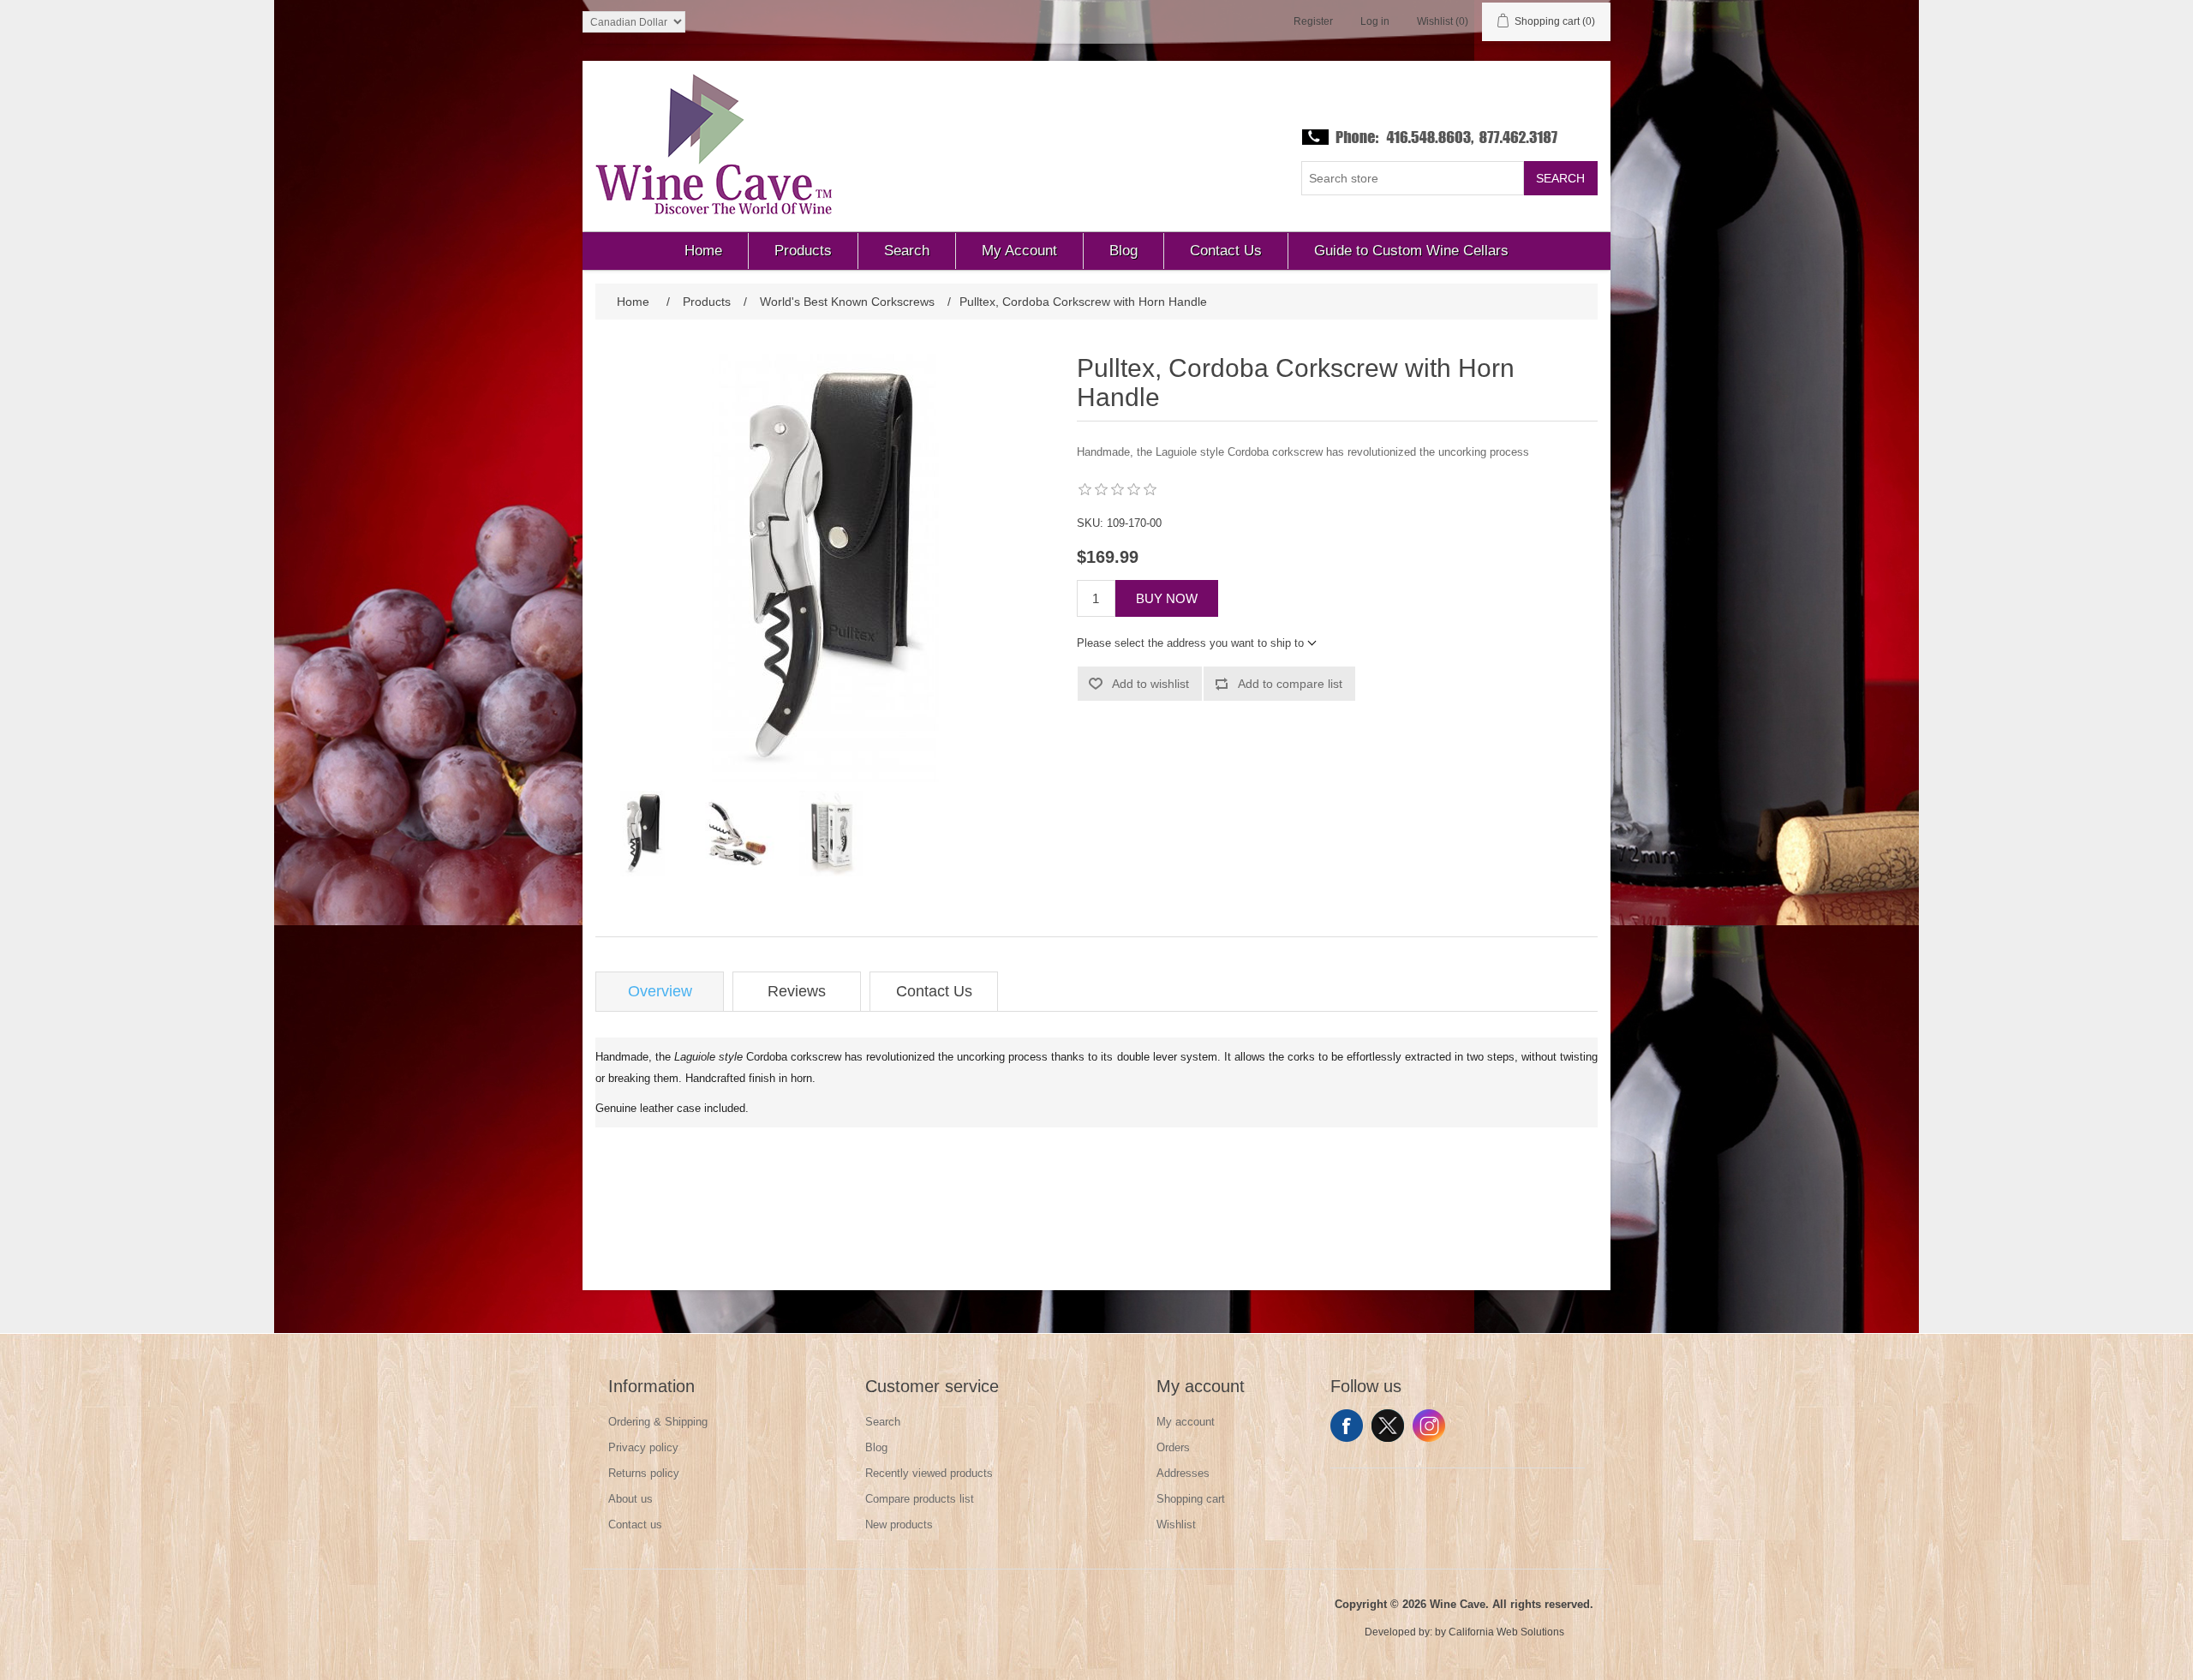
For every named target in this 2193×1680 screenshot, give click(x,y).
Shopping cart (1191, 1499)
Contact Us (934, 991)
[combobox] (1413, 178)
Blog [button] (1123, 251)
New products (899, 1525)
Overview (660, 991)
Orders (1173, 1447)
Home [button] (703, 251)
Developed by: (1398, 1632)
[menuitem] (704, 251)
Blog (876, 1447)
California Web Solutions (1506, 1632)
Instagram (1429, 1426)
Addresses (1183, 1473)
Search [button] (907, 251)
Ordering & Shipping (658, 1422)
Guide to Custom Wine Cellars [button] (1411, 251)
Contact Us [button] (1226, 251)
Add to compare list (1290, 684)
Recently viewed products (929, 1473)
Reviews (797, 991)
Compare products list (920, 1499)
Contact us (635, 1525)
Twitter (1388, 1426)
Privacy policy (643, 1447)
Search (1560, 178)
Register (1313, 21)
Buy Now (1167, 598)
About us (630, 1499)
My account (1186, 1422)
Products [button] (803, 251)
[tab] (660, 992)
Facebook (1347, 1426)
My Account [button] (1019, 251)
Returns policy (644, 1473)
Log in (1375, 21)
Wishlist (1176, 1525)
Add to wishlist (1150, 684)
